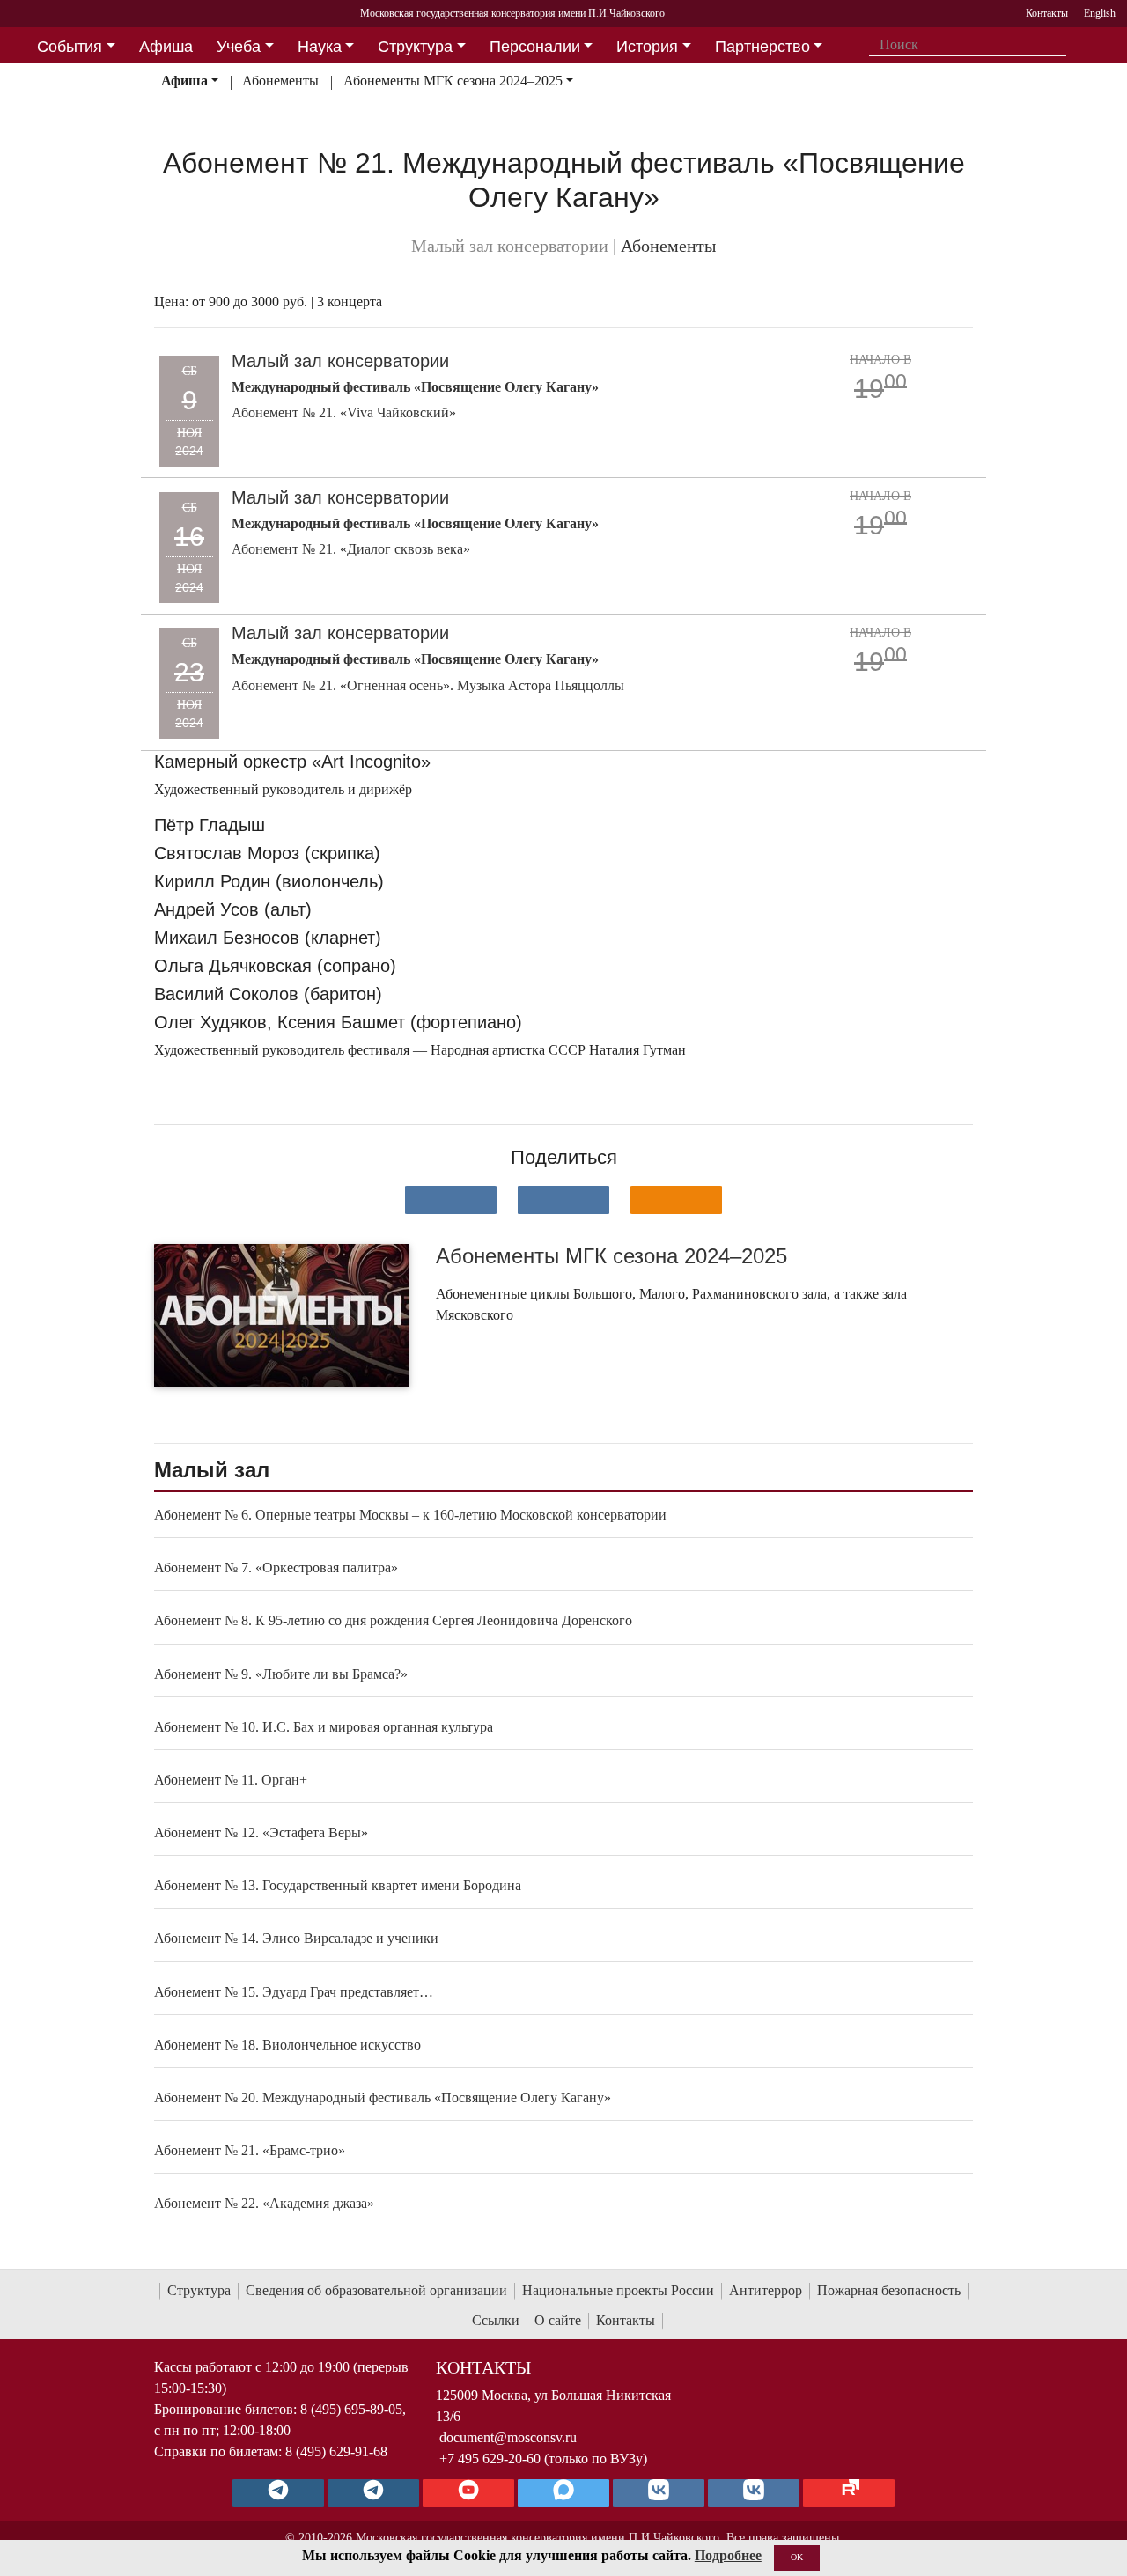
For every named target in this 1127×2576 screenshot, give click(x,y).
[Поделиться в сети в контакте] (451, 1200)
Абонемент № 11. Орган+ (231, 1780)
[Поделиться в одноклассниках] (676, 1200)
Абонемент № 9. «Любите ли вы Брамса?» (281, 1674)
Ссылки (496, 2320)
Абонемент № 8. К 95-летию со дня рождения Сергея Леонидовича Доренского (393, 1620)
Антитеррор (766, 2290)
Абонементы (280, 81)
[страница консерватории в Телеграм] (278, 2493)
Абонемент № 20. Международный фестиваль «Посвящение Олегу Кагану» (383, 2098)
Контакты (626, 2320)
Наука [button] (320, 47)
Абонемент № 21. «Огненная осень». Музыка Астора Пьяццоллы (428, 685)
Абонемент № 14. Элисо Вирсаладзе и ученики (296, 1938)
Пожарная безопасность (889, 2290)
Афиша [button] (166, 47)
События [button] (70, 47)
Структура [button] (415, 47)
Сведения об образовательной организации (376, 2290)
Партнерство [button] (762, 47)
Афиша (184, 81)
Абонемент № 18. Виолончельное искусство (287, 2045)
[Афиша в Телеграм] (849, 2493)
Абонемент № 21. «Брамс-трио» (250, 2150)
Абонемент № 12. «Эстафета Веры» (261, 1833)
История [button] (647, 47)
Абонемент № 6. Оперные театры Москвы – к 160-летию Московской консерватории (410, 1515)
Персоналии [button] (535, 47)
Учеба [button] (239, 47)
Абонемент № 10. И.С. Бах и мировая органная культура (324, 1727)
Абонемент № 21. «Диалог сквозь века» (351, 549)
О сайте (558, 2320)
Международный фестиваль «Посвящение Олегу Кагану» (415, 387)
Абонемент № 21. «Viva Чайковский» (344, 412)
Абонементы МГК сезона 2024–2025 (453, 81)
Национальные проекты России (618, 2290)
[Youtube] (468, 2493)
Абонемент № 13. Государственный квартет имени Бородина (338, 1885)
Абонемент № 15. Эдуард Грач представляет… (294, 1992)
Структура (199, 2290)
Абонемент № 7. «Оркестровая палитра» (276, 1568)
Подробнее (728, 2555)
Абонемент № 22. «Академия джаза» (264, 2203)
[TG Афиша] (373, 2493)
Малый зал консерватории (340, 361)
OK (797, 2557)
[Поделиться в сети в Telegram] (563, 1200)
